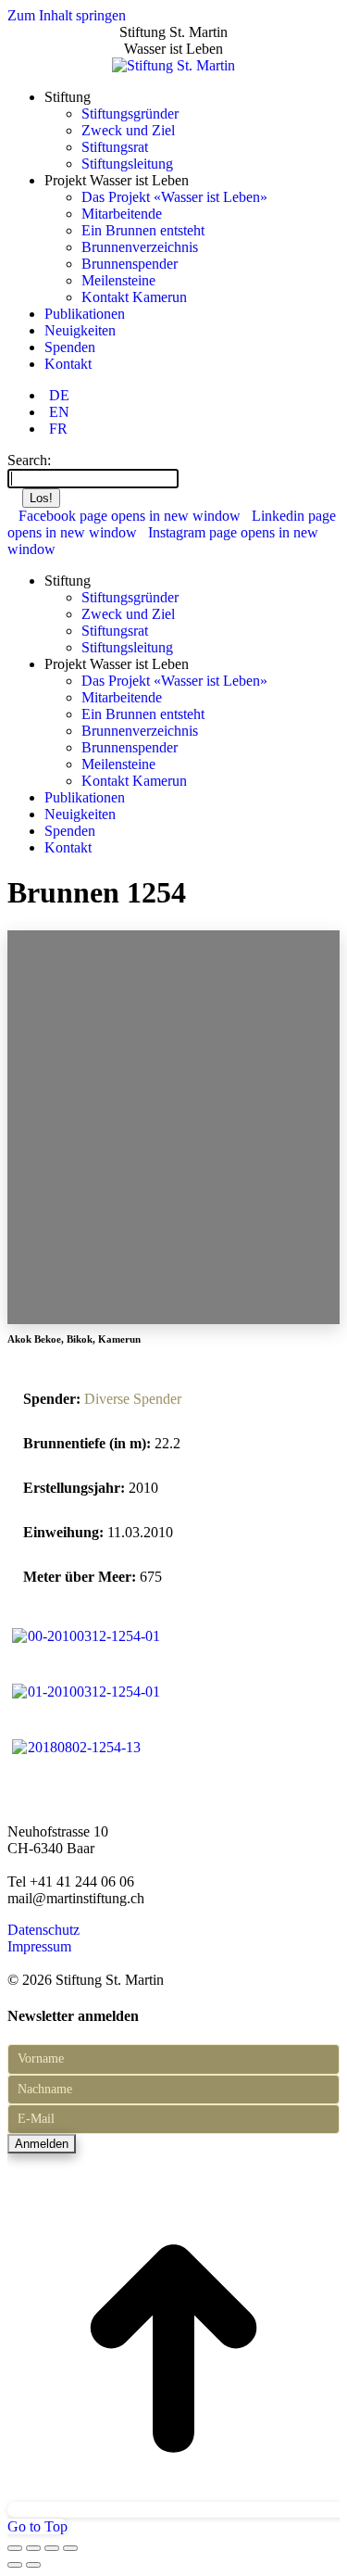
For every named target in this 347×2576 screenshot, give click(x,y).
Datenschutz (43, 1930)
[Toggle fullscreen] (52, 2548)
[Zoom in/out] (70, 2548)
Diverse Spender (133, 1399)
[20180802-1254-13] (76, 1747)
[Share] (33, 2548)
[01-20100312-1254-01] (86, 1692)
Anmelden (42, 2144)
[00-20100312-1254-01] (86, 1636)
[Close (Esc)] (15, 2548)
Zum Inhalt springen (67, 15)
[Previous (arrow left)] (15, 2565)
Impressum (39, 1946)
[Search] (188, 478)
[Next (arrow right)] (33, 2565)
